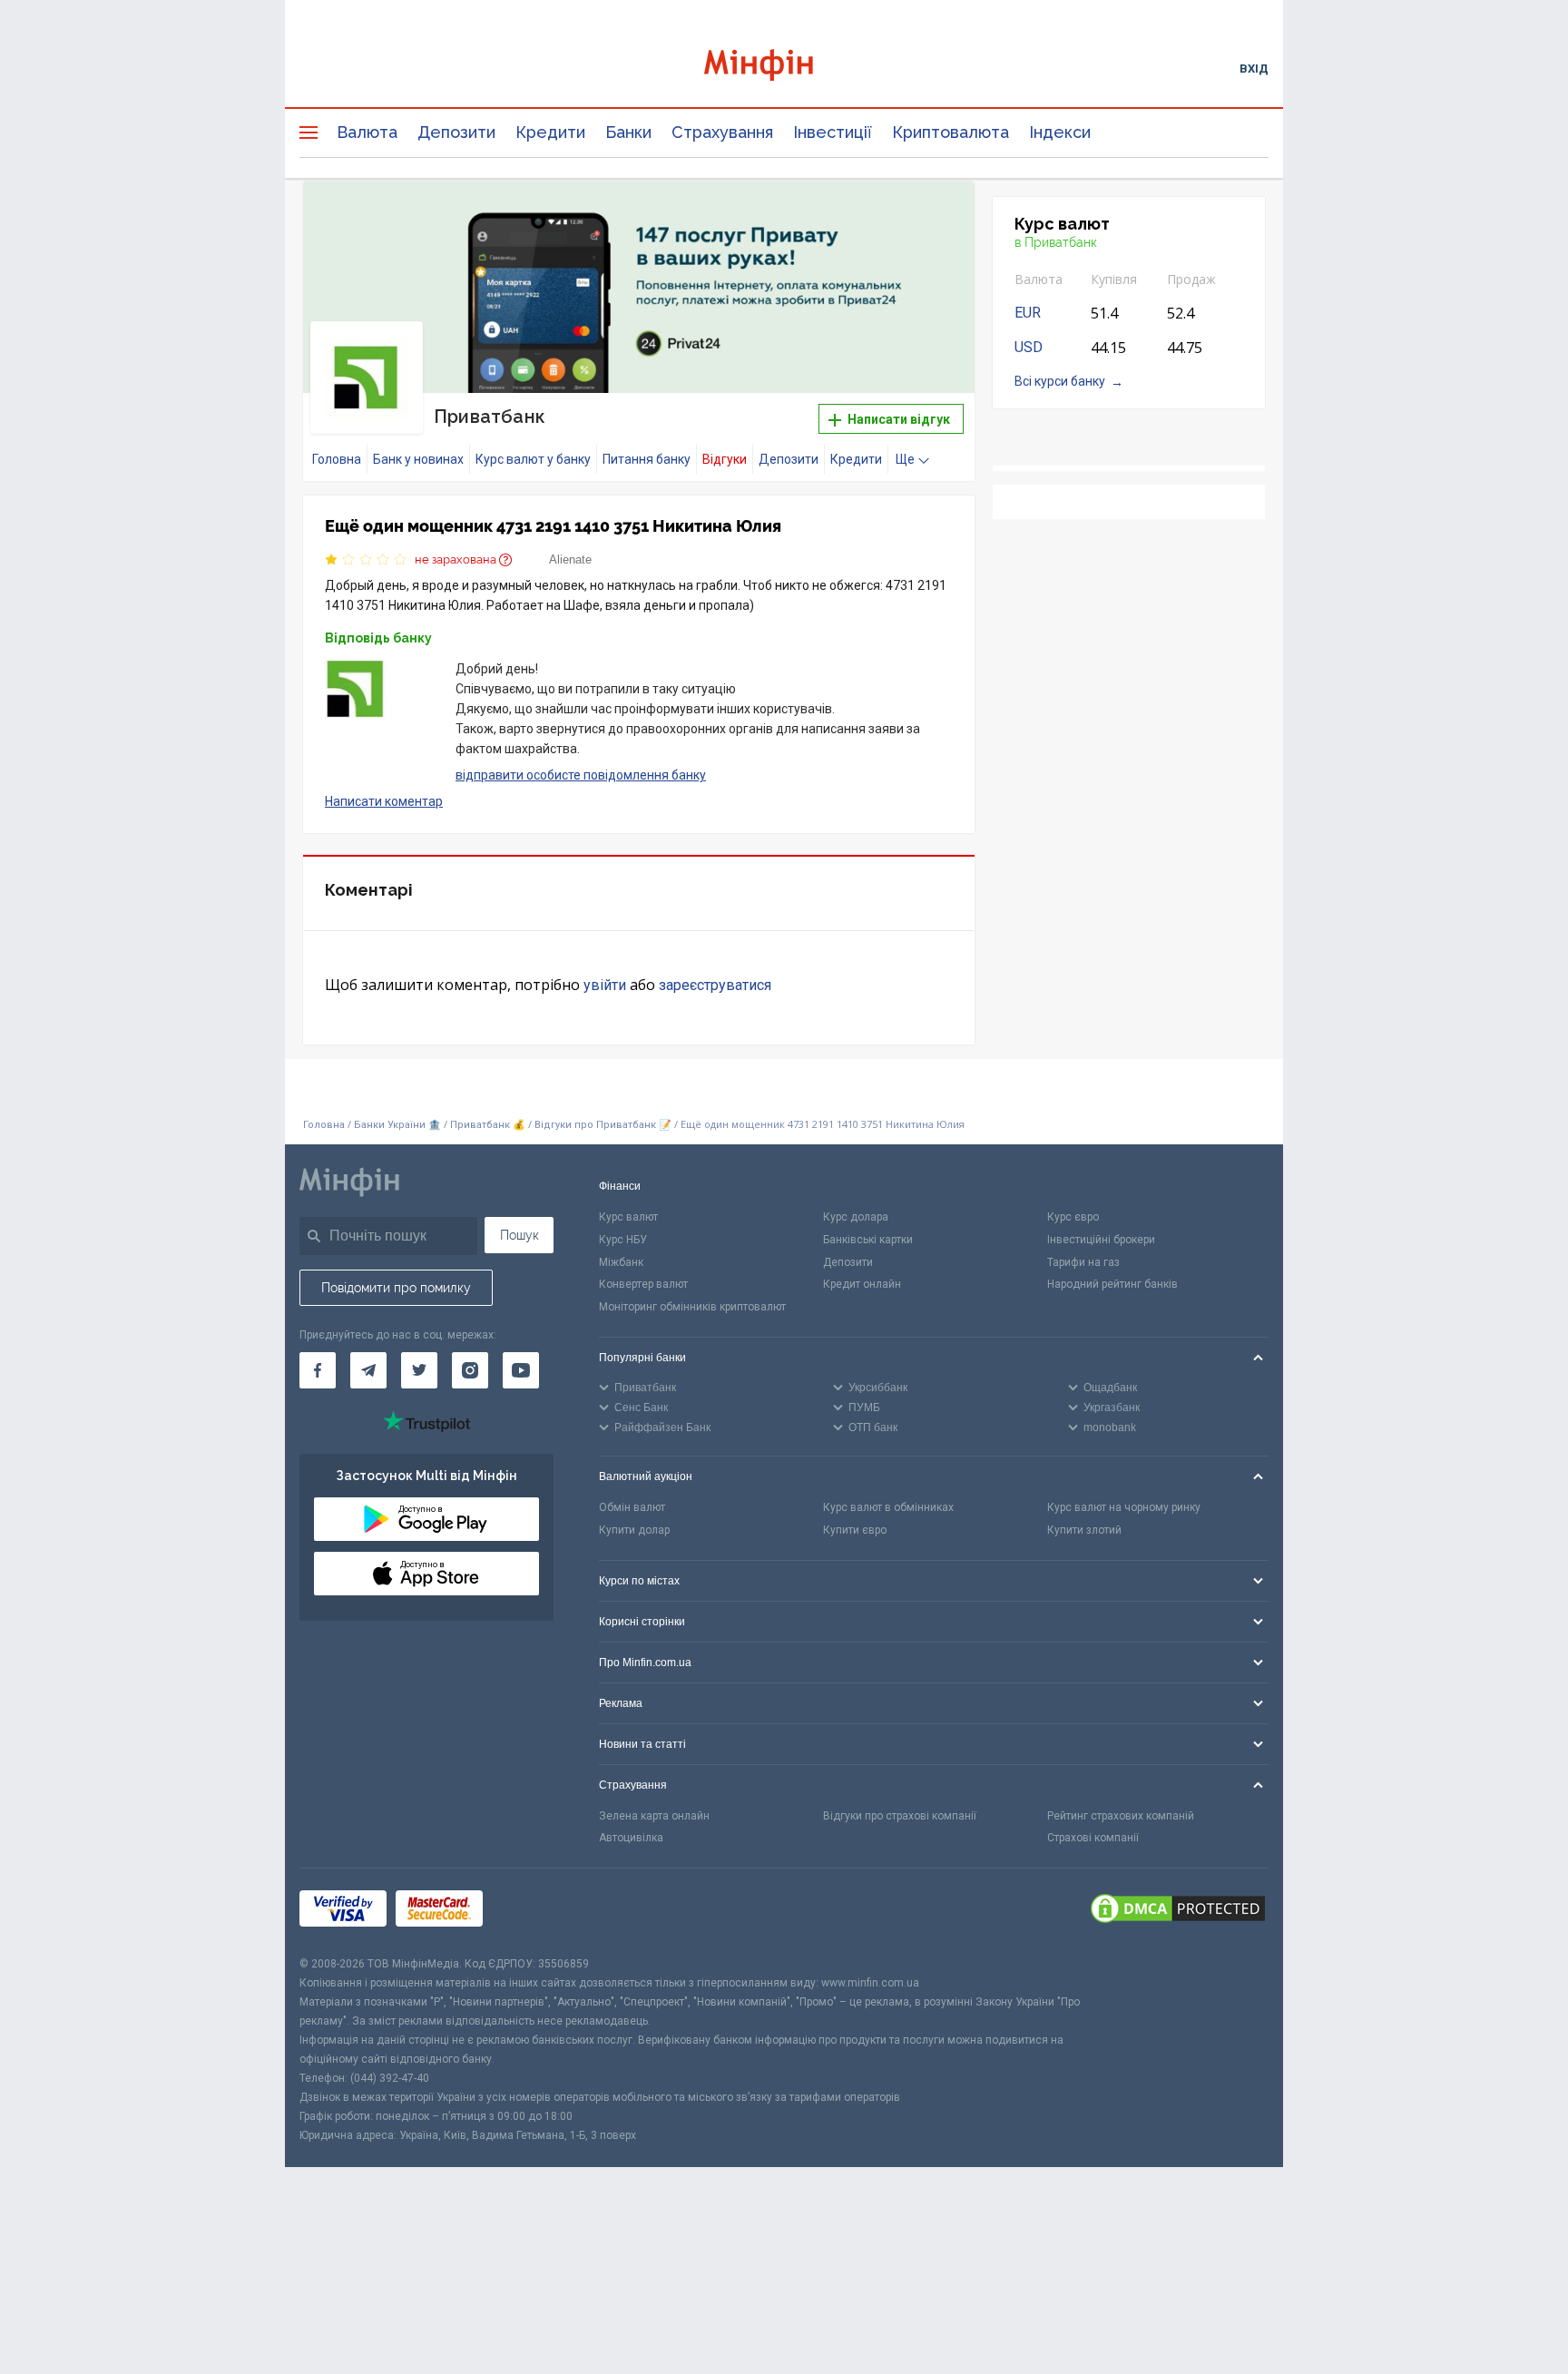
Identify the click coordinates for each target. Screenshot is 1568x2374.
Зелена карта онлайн (654, 1816)
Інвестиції (833, 132)
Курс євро (1073, 1217)
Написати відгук (897, 419)
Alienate (570, 559)
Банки (628, 132)
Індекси (1060, 132)
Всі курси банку (1060, 381)
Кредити (550, 132)
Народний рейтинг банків (1112, 1284)
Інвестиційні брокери (1101, 1240)
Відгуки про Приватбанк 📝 (604, 1125)
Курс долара (856, 1217)
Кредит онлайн (862, 1284)
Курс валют (628, 1217)
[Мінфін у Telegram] (368, 1370)
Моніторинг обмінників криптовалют (692, 1307)
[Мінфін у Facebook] (318, 1370)
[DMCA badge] (1178, 1911)
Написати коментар (384, 801)
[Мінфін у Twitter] (419, 1370)
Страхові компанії (1093, 1838)
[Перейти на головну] (784, 68)
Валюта (367, 132)
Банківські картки (868, 1240)
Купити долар (634, 1530)
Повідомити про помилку (396, 1288)
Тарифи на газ (1083, 1262)
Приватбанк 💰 (488, 1125)
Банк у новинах (418, 459)
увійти (605, 985)
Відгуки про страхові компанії (900, 1816)
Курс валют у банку (533, 459)
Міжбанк (621, 1262)
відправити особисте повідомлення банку (581, 775)
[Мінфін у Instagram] (470, 1370)
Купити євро (855, 1530)
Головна (337, 459)
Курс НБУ (623, 1240)
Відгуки (725, 459)
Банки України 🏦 (399, 1125)
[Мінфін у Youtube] (521, 1370)
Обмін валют (632, 1507)
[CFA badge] (532, 1912)
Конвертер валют (643, 1284)
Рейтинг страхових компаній (1121, 1816)
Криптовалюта (951, 132)
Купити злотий (1084, 1530)
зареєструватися (715, 985)
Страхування (722, 132)
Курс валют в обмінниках (888, 1507)
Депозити (456, 132)
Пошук (519, 1235)
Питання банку (647, 459)
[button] (936, 218)
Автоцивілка (631, 1838)
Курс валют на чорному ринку (1124, 1507)
